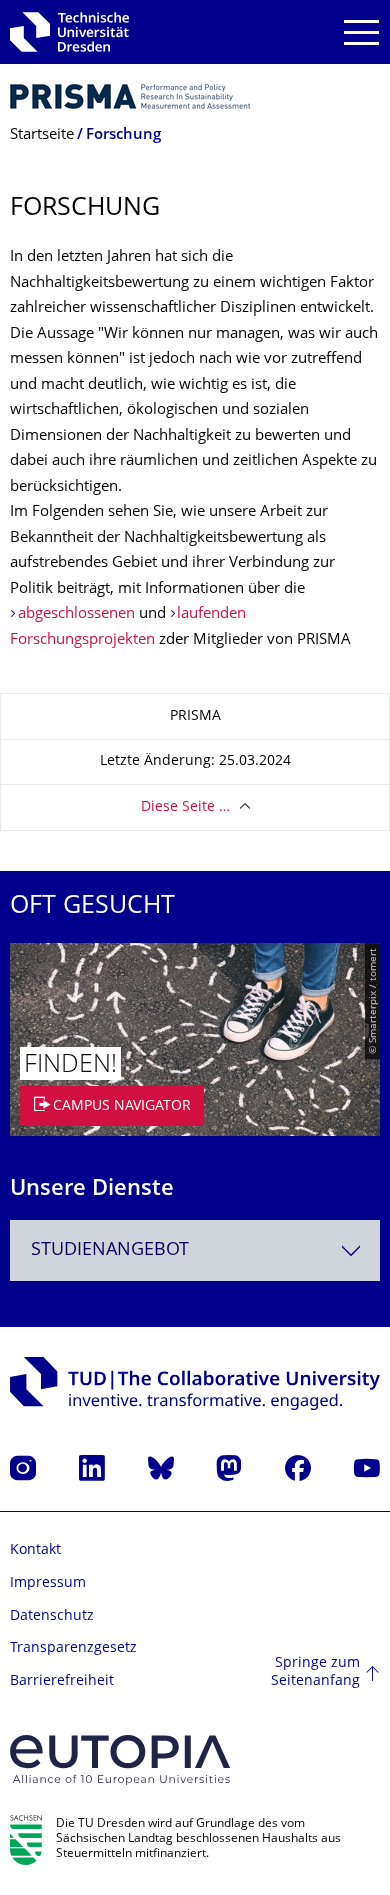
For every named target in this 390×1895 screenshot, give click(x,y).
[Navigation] (361, 32)
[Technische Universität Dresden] (69, 32)
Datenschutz (52, 1616)
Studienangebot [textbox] (110, 1250)
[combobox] (195, 1250)
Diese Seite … (185, 807)
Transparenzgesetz (73, 1648)
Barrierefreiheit (62, 1681)
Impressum (48, 1583)
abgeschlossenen (76, 614)
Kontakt (35, 1550)
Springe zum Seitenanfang (315, 1672)
